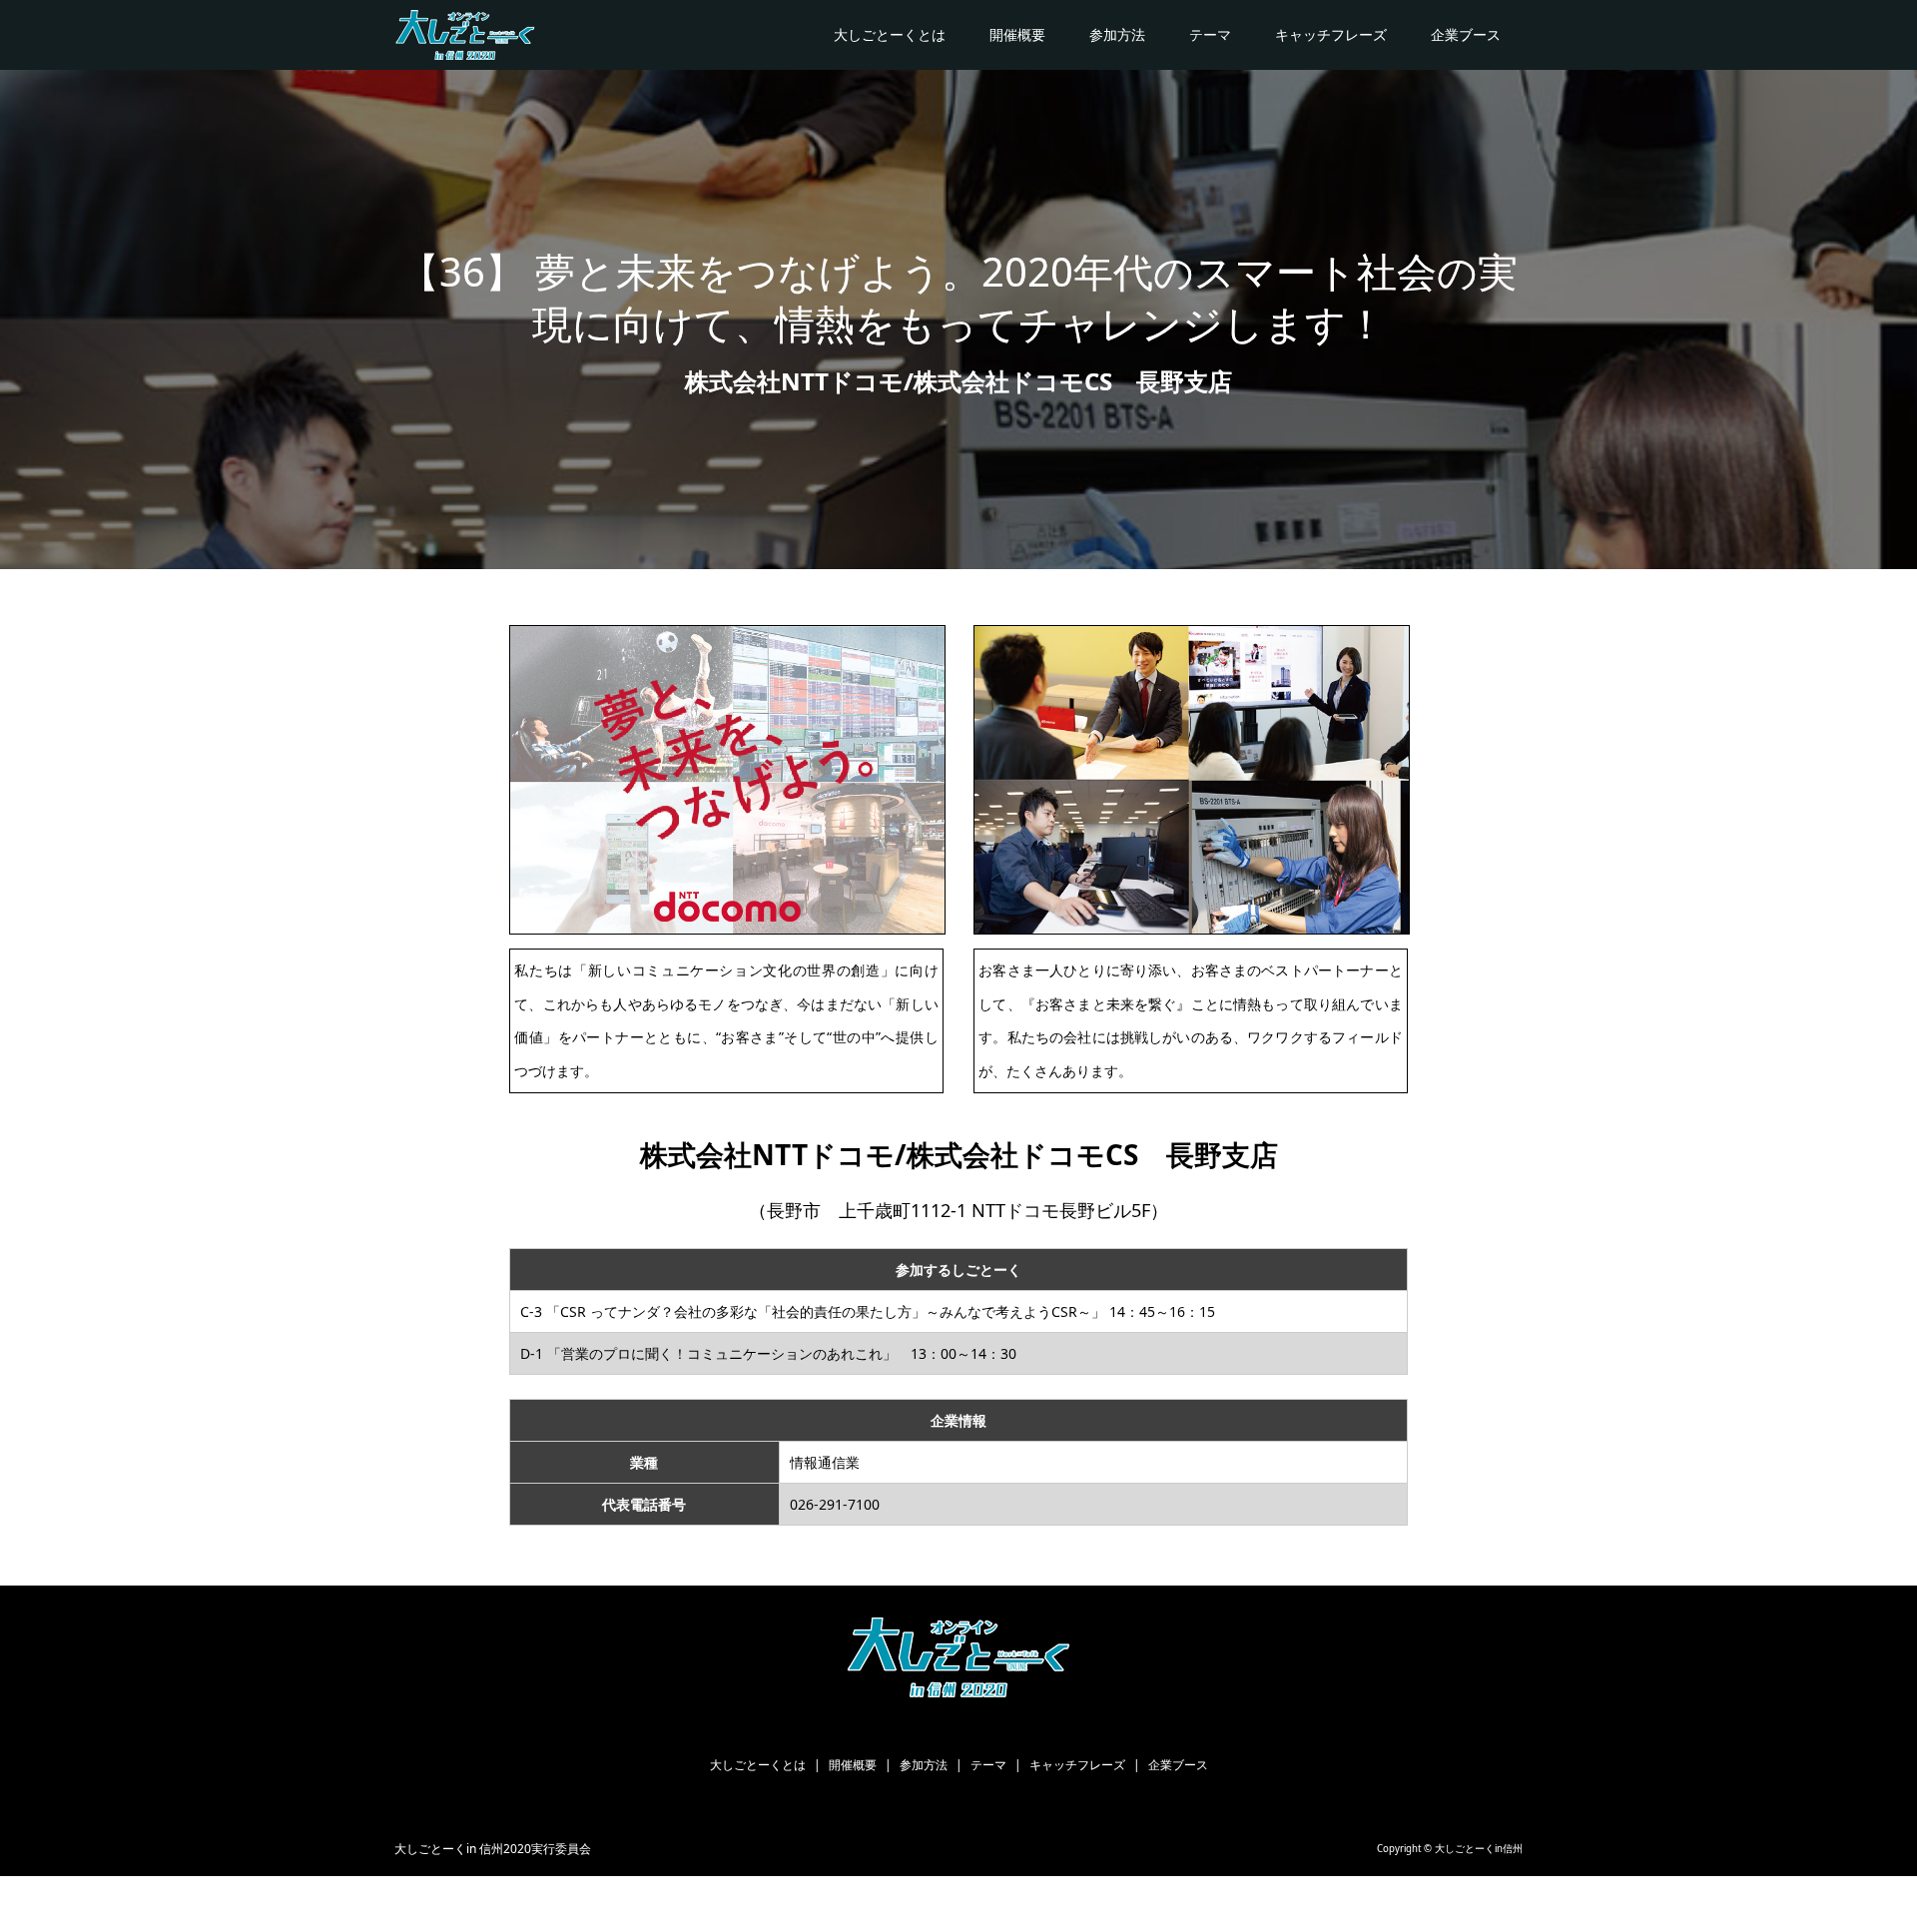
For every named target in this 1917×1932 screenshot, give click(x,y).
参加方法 (1117, 34)
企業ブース (1466, 34)
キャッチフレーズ (1331, 34)
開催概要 (1017, 34)
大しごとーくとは (890, 34)
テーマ (1210, 34)
